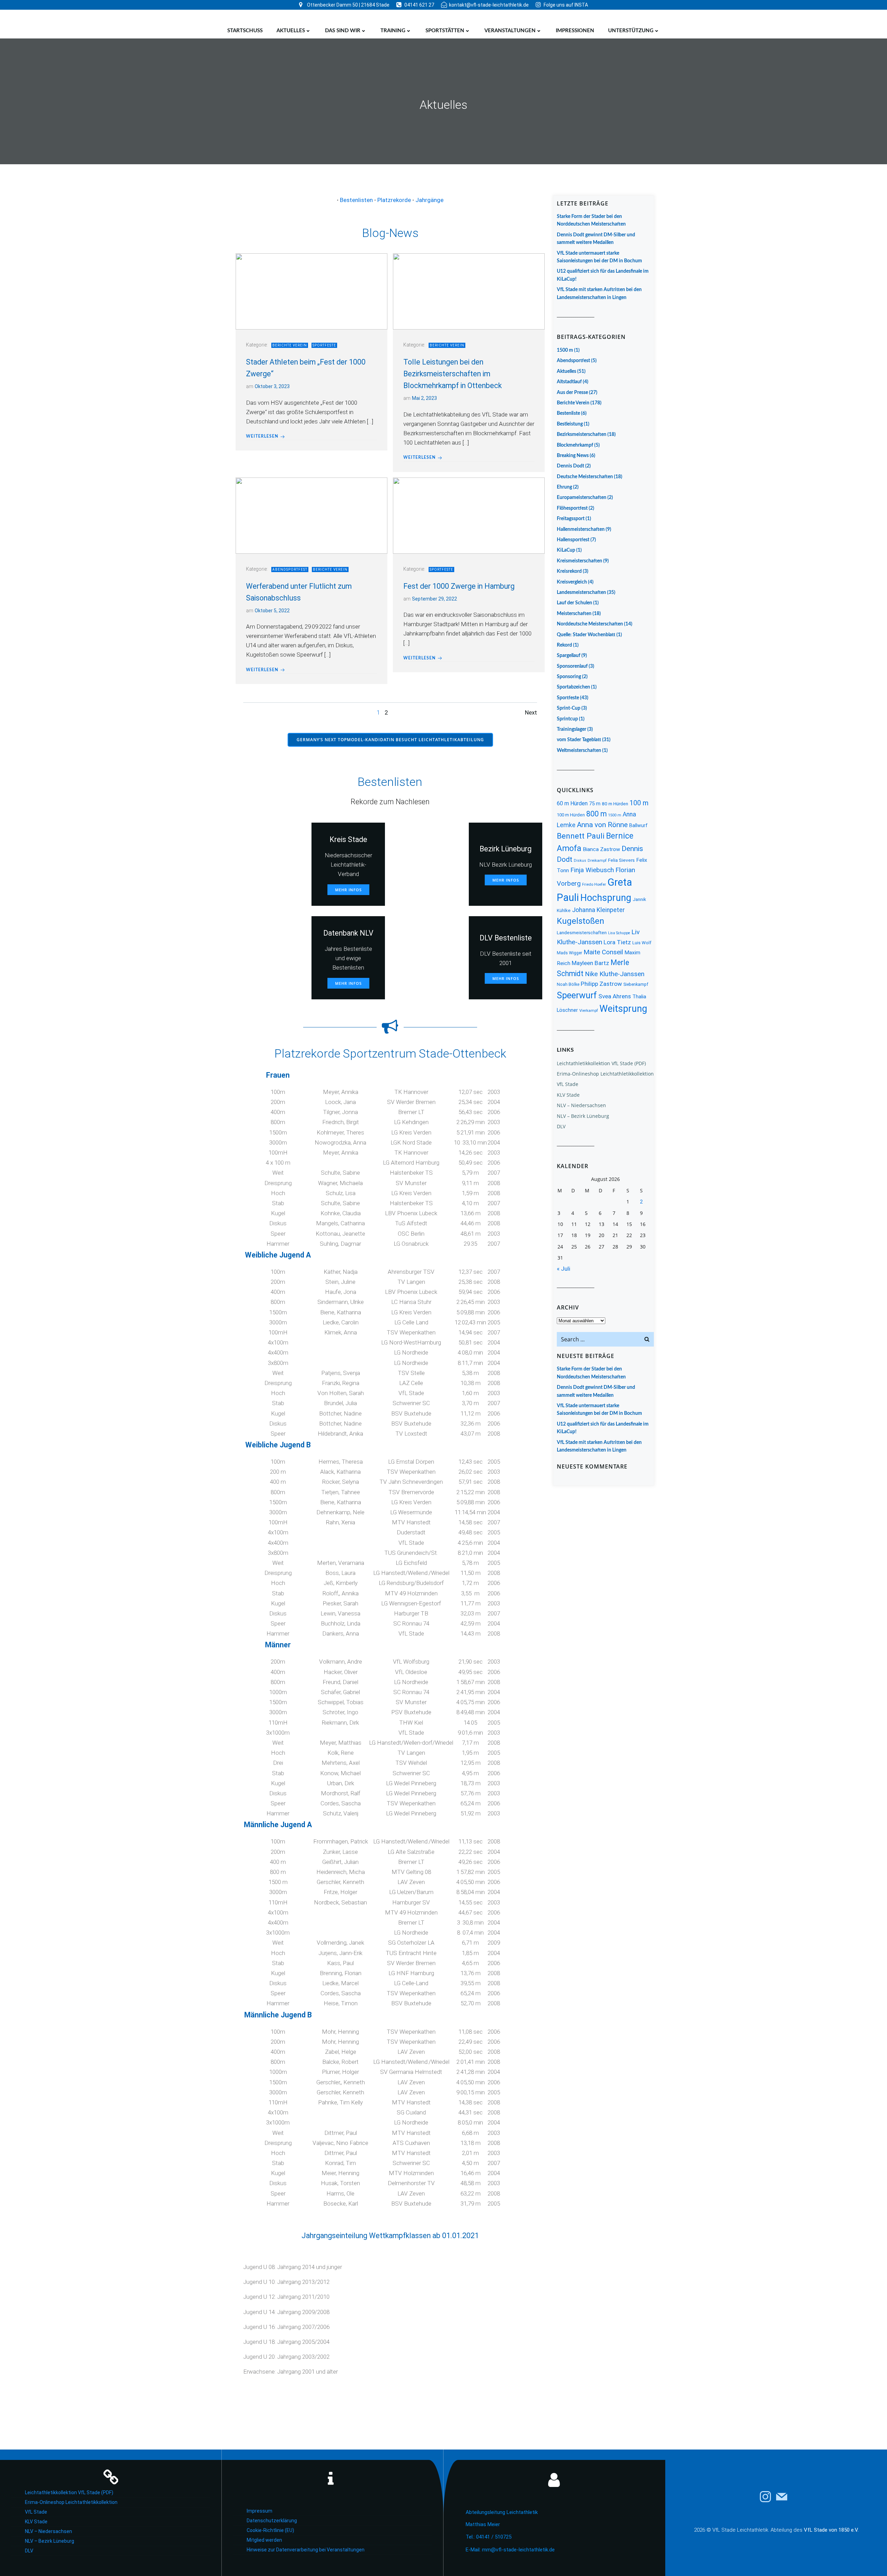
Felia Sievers (621, 860)
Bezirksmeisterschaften (582, 435)
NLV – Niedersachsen (581, 1105)
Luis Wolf (642, 943)
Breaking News (573, 456)
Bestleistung (570, 424)
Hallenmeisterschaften (581, 529)
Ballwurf (638, 825)
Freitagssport (571, 519)
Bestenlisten (356, 200)
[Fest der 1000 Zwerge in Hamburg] (469, 515)
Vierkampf (589, 1011)
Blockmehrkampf (575, 445)
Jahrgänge (429, 200)
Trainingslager (572, 729)
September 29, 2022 (434, 599)
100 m (639, 803)
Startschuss (245, 31)
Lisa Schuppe (619, 933)
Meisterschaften (574, 614)
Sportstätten (445, 31)
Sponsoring (569, 677)
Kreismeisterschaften (579, 561)
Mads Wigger (569, 953)
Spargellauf (569, 656)
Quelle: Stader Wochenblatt (586, 635)
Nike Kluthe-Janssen (615, 974)
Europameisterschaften (582, 498)
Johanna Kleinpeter (598, 910)
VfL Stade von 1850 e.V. (831, 2530)
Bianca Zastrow (601, 849)
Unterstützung (631, 31)
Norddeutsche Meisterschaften (590, 624)
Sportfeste (324, 345)
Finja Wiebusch (592, 870)
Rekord (564, 645)
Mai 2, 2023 (424, 398)
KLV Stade (568, 1095)
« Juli (564, 1269)
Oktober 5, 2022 (272, 611)
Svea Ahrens (615, 996)
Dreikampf (597, 861)
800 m (596, 814)
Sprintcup (567, 719)
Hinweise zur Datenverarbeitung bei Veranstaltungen (306, 2550)
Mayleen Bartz (590, 963)
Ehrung (564, 487)
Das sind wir (343, 31)
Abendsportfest (290, 569)
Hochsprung (606, 898)
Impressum (260, 2511)
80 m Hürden (615, 804)
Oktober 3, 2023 (272, 386)
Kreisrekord (569, 571)
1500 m (565, 350)
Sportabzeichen (573, 687)
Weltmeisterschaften (579, 751)
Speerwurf (577, 995)
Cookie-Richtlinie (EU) (270, 2530)
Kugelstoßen (581, 921)
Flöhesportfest (572, 508)
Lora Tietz (617, 942)
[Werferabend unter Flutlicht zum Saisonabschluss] (311, 515)
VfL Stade (568, 1084)
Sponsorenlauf (572, 666)
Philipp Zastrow (601, 984)
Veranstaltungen (510, 31)
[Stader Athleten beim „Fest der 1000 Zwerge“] (311, 291)
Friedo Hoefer (594, 884)
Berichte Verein (290, 345)
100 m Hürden (571, 815)
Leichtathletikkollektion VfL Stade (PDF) (601, 1063)
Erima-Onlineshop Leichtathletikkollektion (605, 1074)
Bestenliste (568, 413)
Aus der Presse (572, 393)
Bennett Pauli (581, 836)
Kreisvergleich (572, 582)
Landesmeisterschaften (581, 593)
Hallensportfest (573, 540)
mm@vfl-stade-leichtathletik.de (518, 2550)
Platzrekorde (394, 200)
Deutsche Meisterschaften (585, 477)
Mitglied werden (264, 2540)
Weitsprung (623, 1009)
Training (393, 31)
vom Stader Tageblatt (579, 740)
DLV (561, 1126)
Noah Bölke (568, 984)
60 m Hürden (572, 803)
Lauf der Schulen (574, 603)
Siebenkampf (636, 984)
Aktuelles (291, 31)
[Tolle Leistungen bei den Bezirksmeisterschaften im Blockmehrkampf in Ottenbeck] (469, 291)
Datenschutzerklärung (272, 2521)
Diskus (580, 861)
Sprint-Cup (569, 708)
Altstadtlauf (569, 382)
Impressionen (575, 31)
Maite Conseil (603, 952)
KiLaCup (566, 550)
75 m (595, 804)
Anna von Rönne (602, 825)
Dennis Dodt (570, 466)
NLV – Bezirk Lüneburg (583, 1116)
